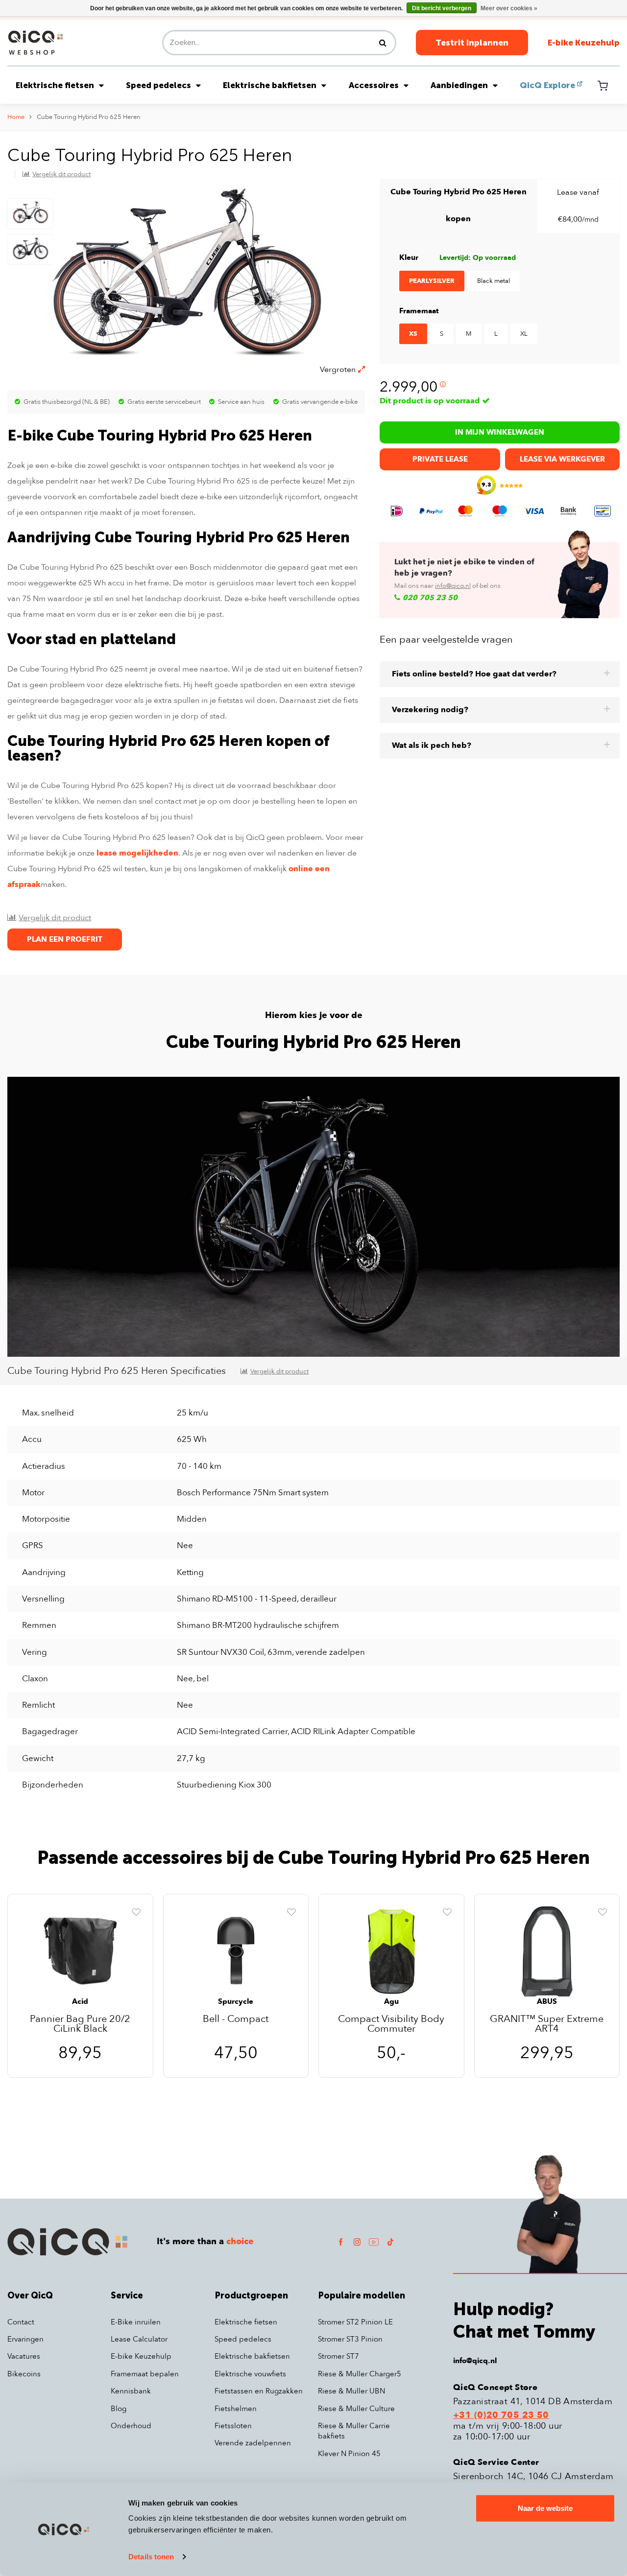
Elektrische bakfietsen (270, 85)
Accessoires (374, 85)
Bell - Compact (236, 2020)
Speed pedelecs (158, 85)
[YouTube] (374, 2241)
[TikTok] (390, 2241)
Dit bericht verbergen (442, 8)
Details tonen (151, 2557)
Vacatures (24, 2356)
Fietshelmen (236, 2409)
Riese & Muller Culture (356, 2409)
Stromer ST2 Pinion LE (355, 2322)
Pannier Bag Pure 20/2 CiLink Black (80, 2024)
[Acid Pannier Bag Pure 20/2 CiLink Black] (80, 1951)
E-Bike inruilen (136, 2322)
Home (16, 117)
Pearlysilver (432, 281)
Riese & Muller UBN (351, 2391)
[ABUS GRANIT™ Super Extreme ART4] (547, 1951)
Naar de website (545, 2508)
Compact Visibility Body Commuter (391, 2024)
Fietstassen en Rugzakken (259, 2391)
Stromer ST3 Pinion (350, 2339)
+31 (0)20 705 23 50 (501, 2415)
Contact (21, 2322)
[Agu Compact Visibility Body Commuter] (391, 1951)
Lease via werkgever (562, 459)
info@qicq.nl (453, 586)
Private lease (440, 459)
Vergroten (338, 370)
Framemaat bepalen (145, 2374)
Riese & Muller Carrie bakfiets (354, 2431)
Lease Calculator (139, 2339)
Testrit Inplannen (472, 43)
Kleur (409, 257)
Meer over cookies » (509, 8)
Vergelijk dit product (61, 174)
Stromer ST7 (338, 2356)
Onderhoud (131, 2426)
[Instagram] (357, 2241)
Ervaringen (25, 2339)
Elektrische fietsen (55, 85)
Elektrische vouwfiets (250, 2374)
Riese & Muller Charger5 (360, 2374)
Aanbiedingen (459, 85)
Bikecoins (24, 2374)
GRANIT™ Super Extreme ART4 (547, 2024)
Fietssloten (233, 2426)
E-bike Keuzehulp (584, 43)
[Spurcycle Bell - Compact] (236, 1951)
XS (413, 334)
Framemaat (419, 311)
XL (524, 334)
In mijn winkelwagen (500, 432)
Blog (119, 2409)
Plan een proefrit (65, 939)
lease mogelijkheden (137, 853)
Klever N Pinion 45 (349, 2454)
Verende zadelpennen (253, 2443)
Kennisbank (131, 2391)
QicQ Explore (547, 85)
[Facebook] (340, 2241)
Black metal (494, 281)
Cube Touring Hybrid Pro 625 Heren (89, 117)
